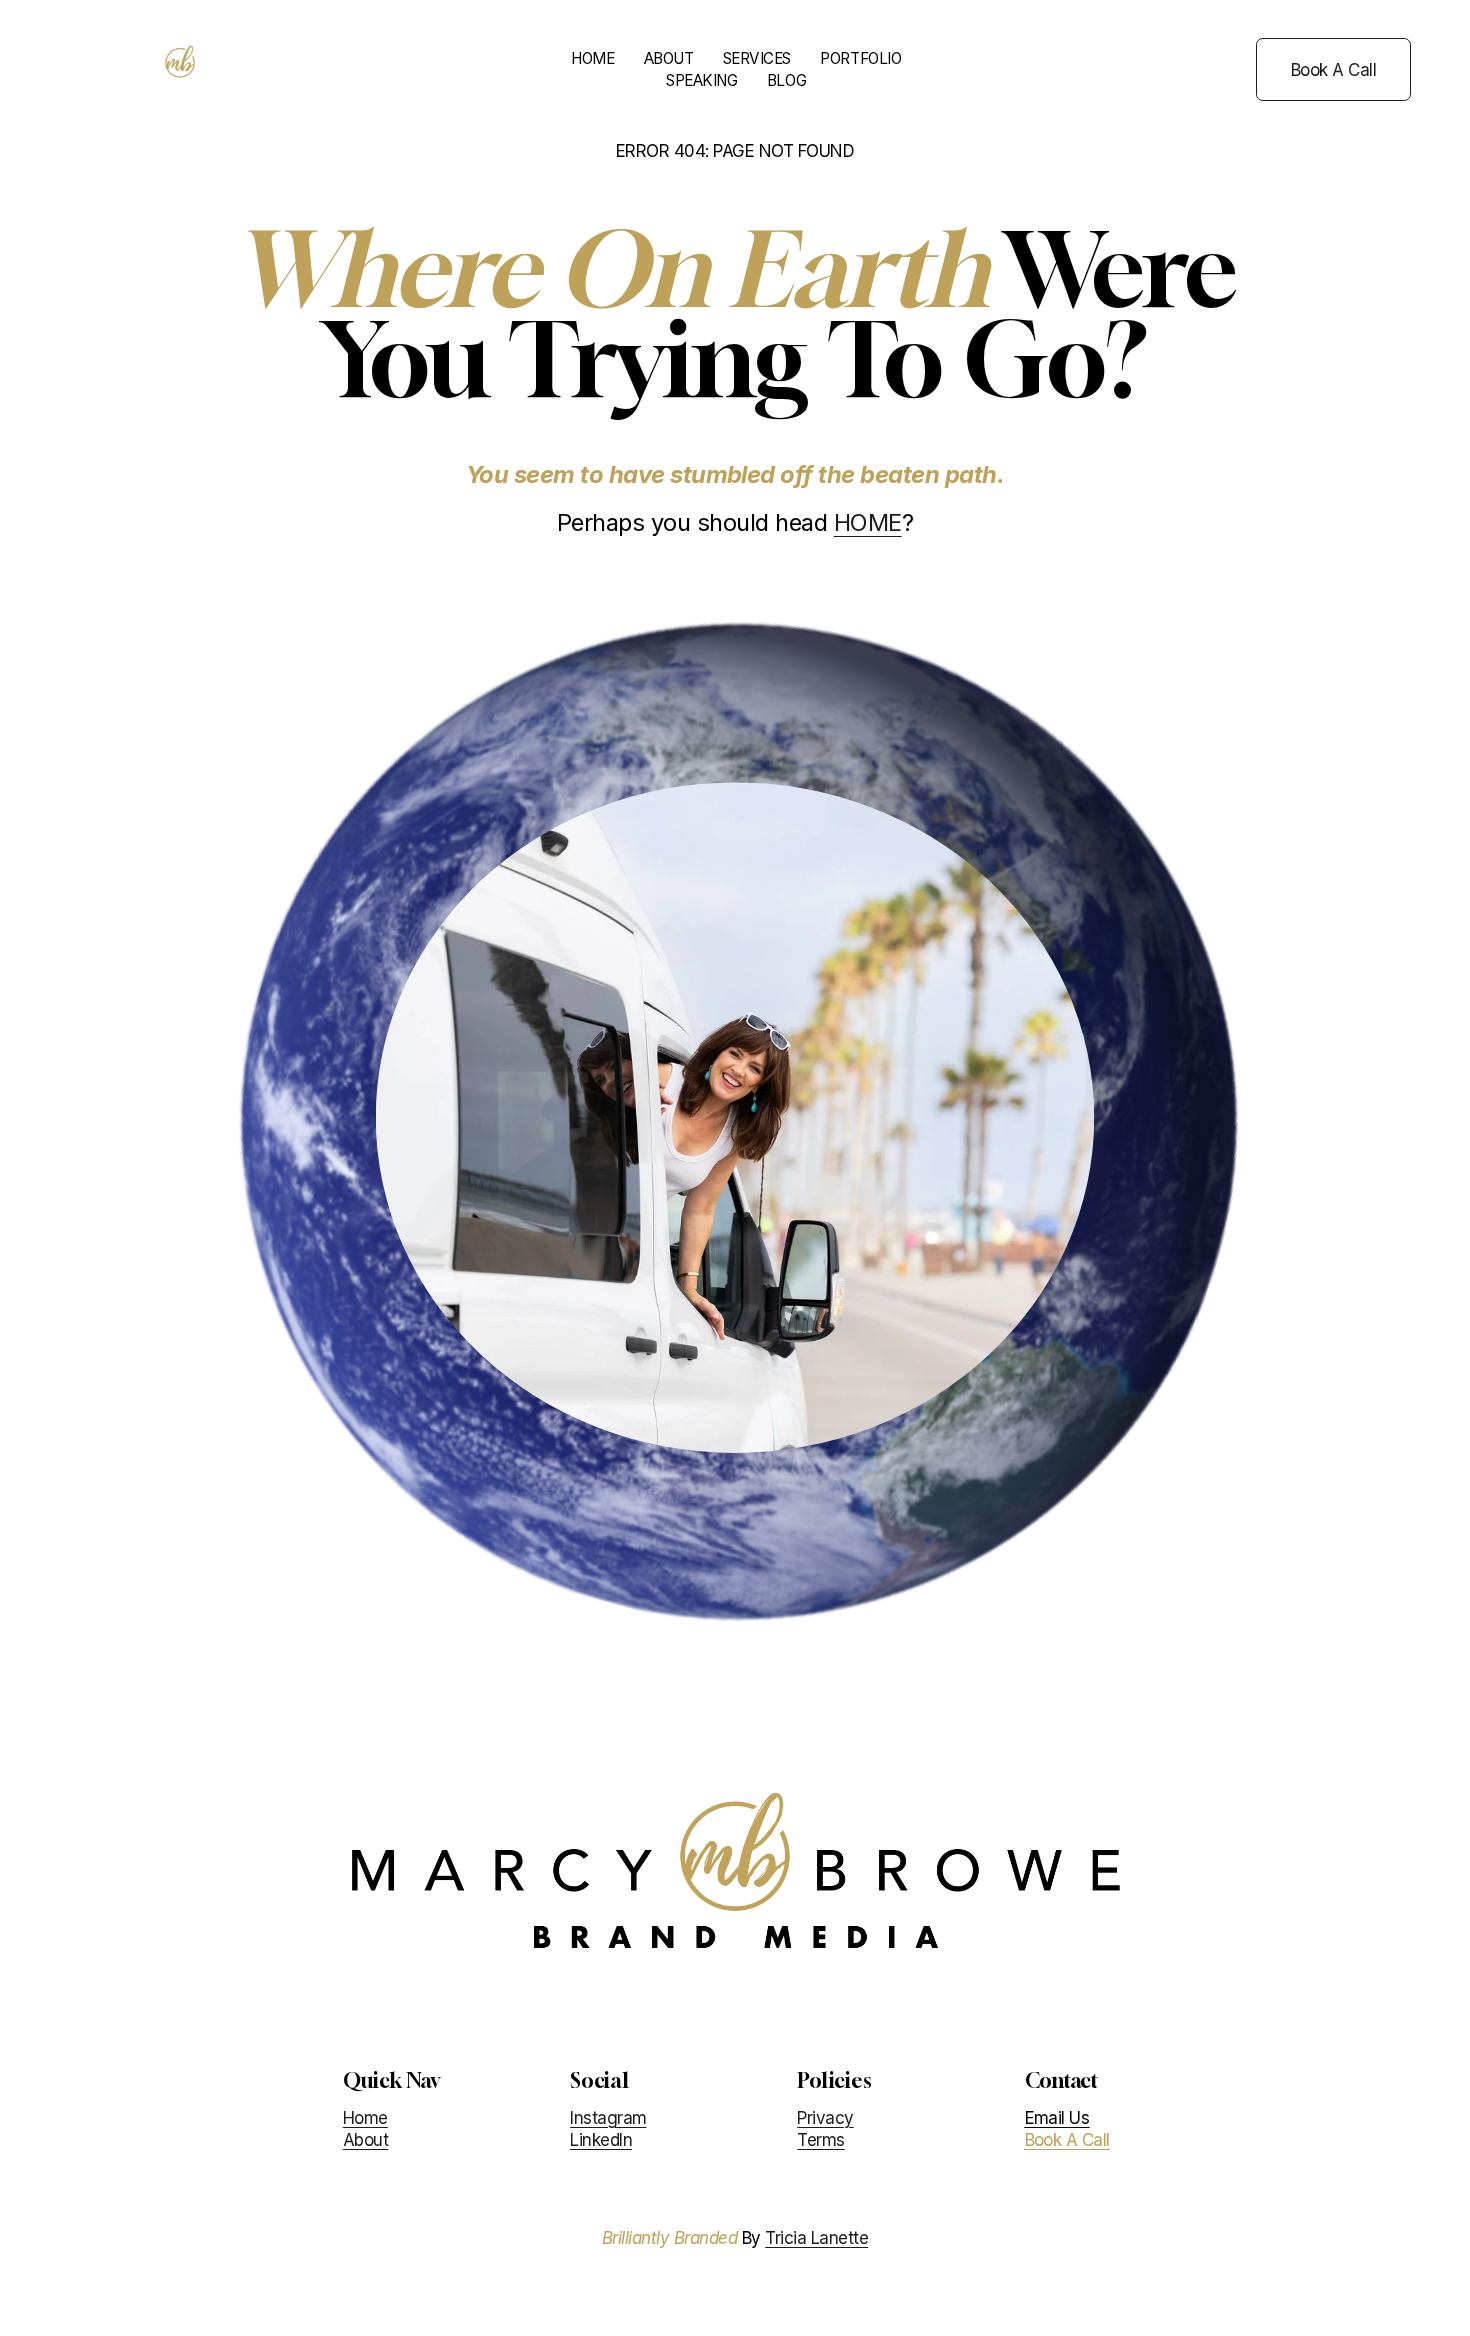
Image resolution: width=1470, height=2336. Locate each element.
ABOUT (669, 58)
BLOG (786, 80)
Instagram (608, 2118)
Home (365, 2118)
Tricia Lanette (816, 2238)
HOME (592, 58)
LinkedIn (601, 2140)
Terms (820, 2140)
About (365, 2140)
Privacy (825, 2118)
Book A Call (1333, 70)
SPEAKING (701, 80)
